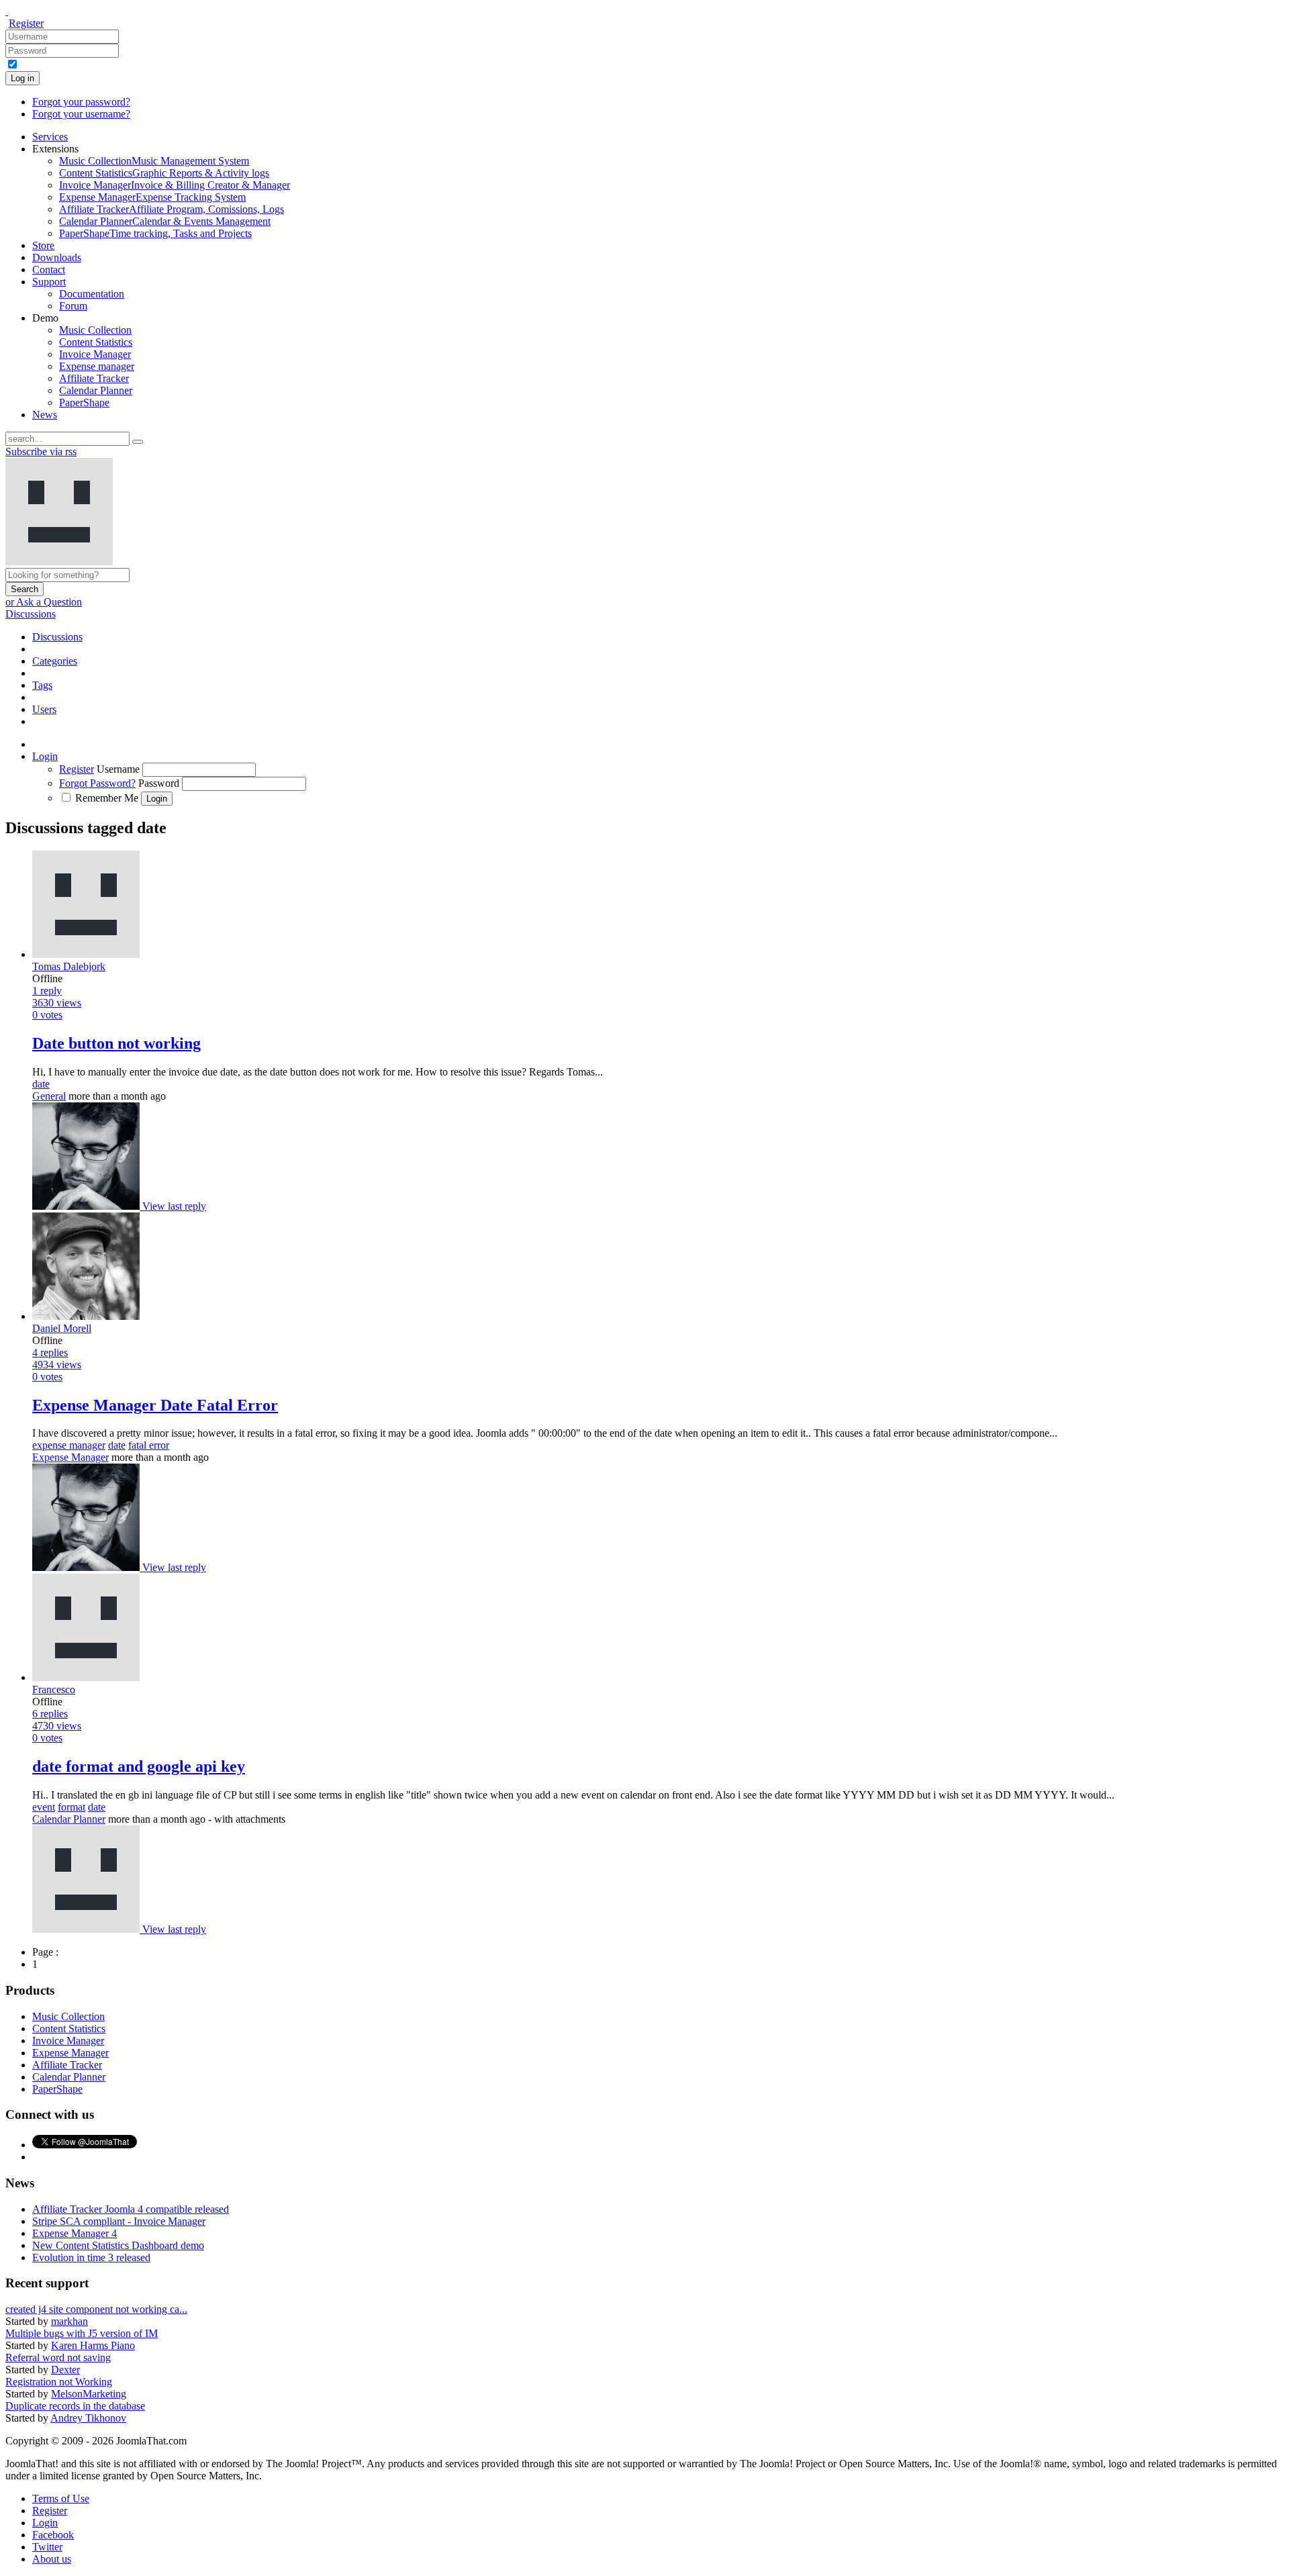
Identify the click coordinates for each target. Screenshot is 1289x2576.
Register (26, 23)
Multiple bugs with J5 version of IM (82, 2333)
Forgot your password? (81, 102)
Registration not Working (59, 2382)
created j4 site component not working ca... (96, 2309)
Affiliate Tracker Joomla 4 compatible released (131, 2209)
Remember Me (107, 798)
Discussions (31, 614)
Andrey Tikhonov (88, 2418)
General (49, 1096)
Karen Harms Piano (93, 2345)
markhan (69, 2321)
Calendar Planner (69, 1819)
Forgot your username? (81, 114)
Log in (22, 78)
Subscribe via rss (41, 451)
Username (118, 769)
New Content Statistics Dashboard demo (118, 2245)
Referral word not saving (58, 2357)
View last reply (174, 1206)
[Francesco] (87, 1929)
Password (159, 783)
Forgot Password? (97, 783)
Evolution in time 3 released (91, 2257)
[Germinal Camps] (87, 1206)
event (44, 1807)
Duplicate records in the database (75, 2406)
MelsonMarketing (89, 2394)
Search (25, 589)
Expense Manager (70, 1457)
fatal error (149, 1445)
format (71, 1807)
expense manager (69, 1445)
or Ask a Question (44, 602)
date (41, 1084)
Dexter (65, 2370)
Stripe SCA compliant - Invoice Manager (119, 2221)
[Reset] (138, 442)
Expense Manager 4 (75, 2233)
